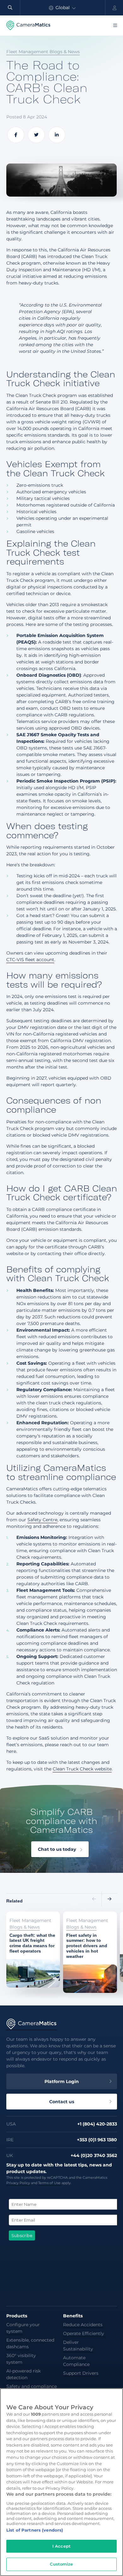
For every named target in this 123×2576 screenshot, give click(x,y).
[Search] (10, 8)
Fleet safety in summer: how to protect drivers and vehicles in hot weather (89, 1925)
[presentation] (94, 1899)
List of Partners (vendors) (35, 2530)
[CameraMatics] (28, 26)
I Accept (61, 2546)
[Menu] (115, 26)
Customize (61, 2564)
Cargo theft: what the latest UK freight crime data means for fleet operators (32, 1925)
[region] (61, 2482)
